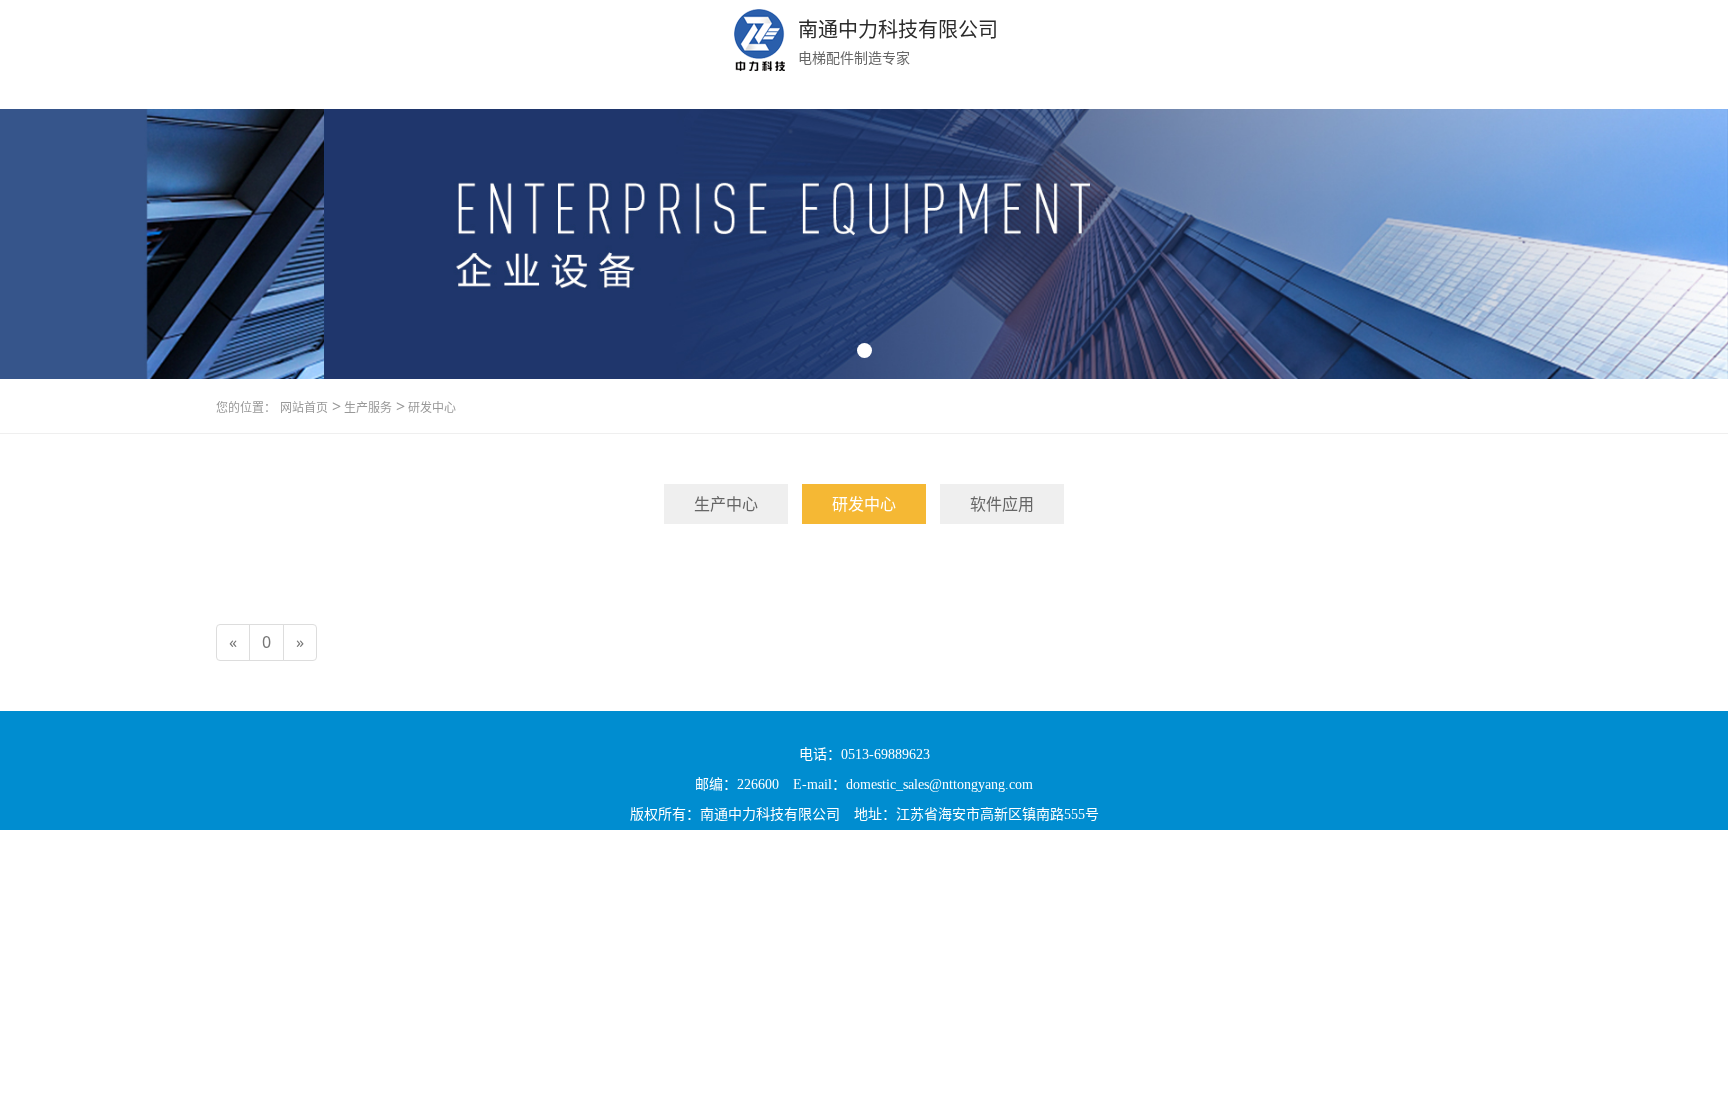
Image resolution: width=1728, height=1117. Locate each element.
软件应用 (1002, 504)
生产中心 (726, 504)
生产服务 (366, 407)
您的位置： (246, 407)
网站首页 (304, 407)
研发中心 (430, 407)
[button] (864, 350)
